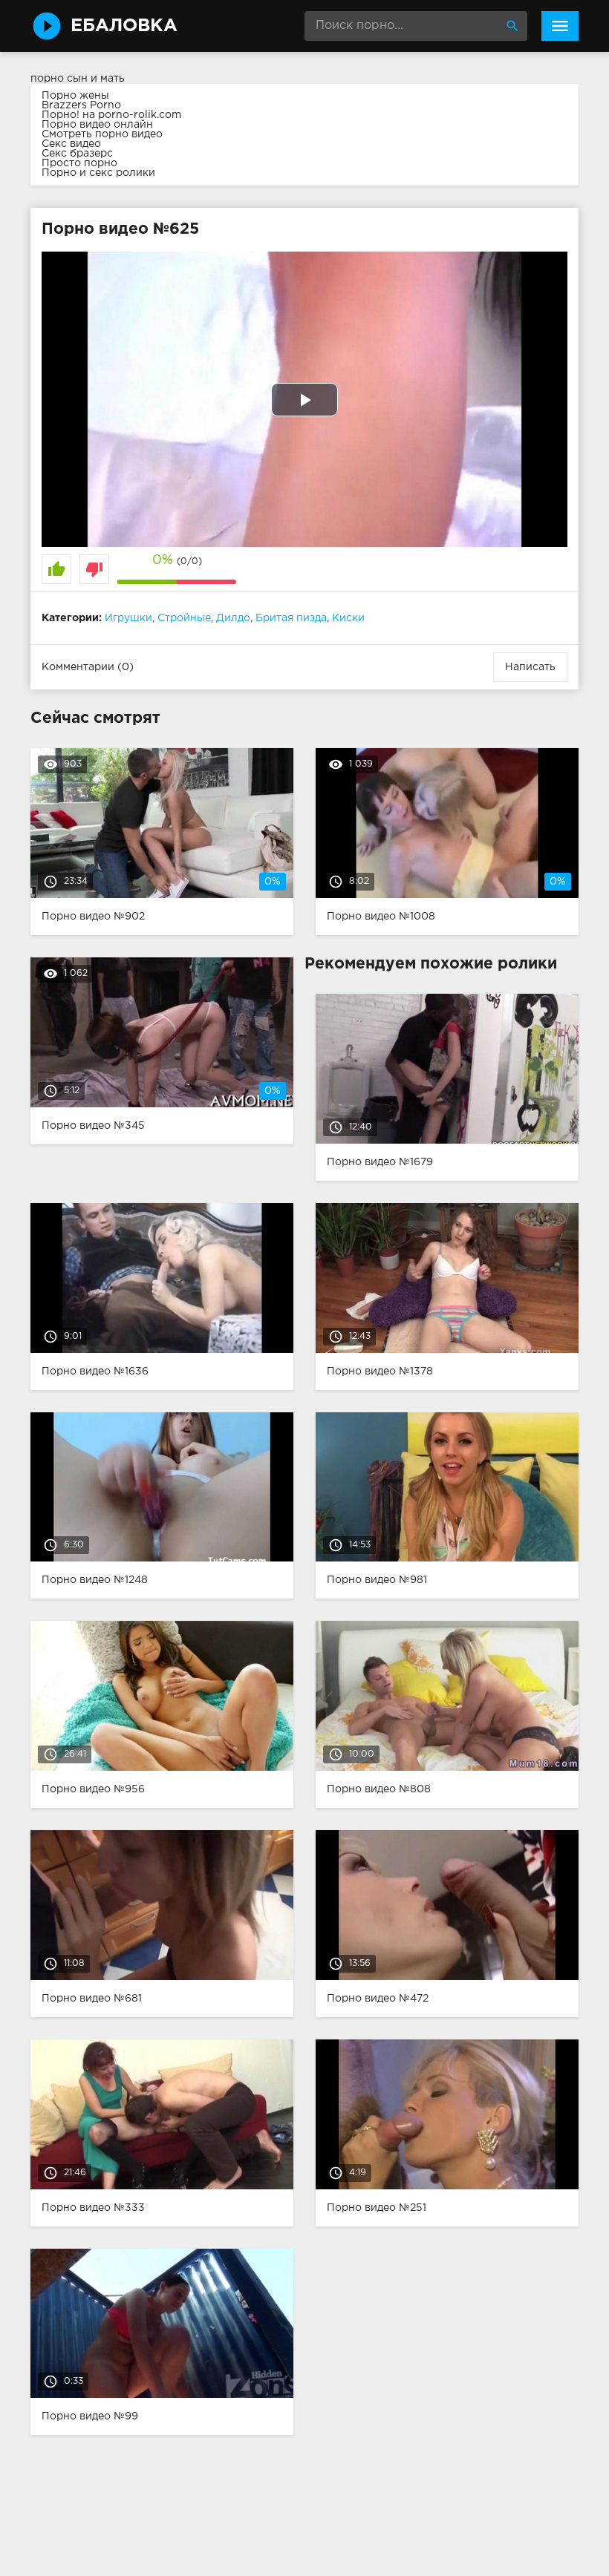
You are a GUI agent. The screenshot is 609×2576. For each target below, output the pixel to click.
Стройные (184, 618)
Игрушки (128, 618)
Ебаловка (124, 26)
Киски (348, 618)
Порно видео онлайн (97, 125)
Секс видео (71, 144)
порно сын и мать (78, 79)
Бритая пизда (291, 618)
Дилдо (233, 618)
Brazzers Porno (81, 105)
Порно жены (75, 96)
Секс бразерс (77, 154)
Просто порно (79, 163)
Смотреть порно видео (102, 134)
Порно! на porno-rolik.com (111, 115)
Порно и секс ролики (98, 173)
